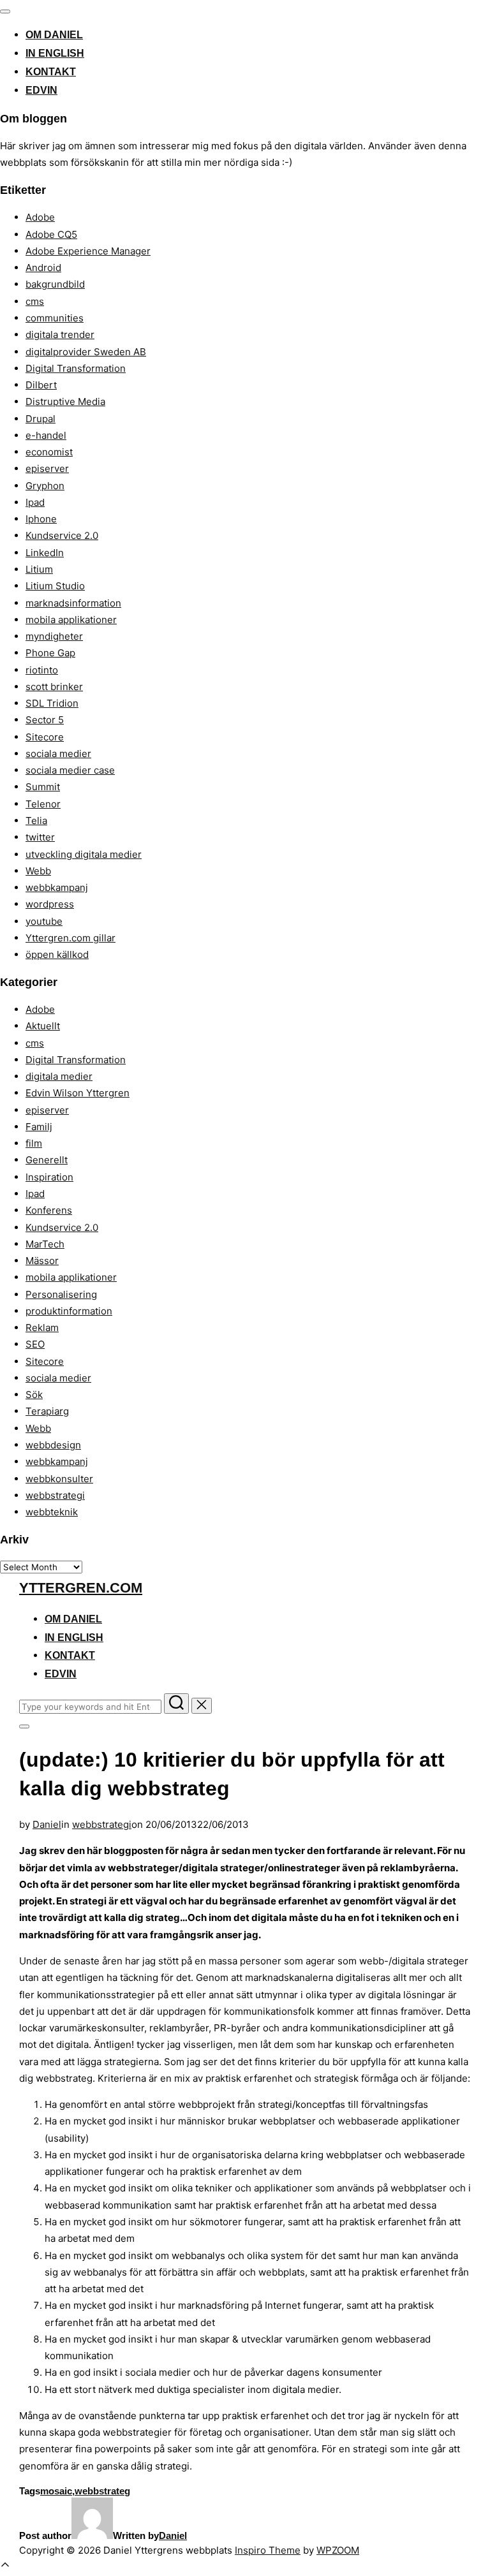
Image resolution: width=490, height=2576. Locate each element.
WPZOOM (338, 2550)
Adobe (40, 217)
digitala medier (59, 1076)
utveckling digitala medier (84, 854)
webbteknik (52, 1512)
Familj (39, 1127)
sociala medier (58, 754)
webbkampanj (57, 887)
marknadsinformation (73, 603)
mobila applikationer (71, 620)
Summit (43, 787)
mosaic (56, 2491)
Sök (34, 1395)
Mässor (42, 1261)
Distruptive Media (65, 401)
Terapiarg (47, 1411)
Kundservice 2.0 (62, 535)
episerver (47, 468)
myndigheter (54, 636)
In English (55, 53)
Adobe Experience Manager (88, 251)
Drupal (41, 419)
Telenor (43, 804)
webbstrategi (55, 1495)
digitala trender (60, 335)
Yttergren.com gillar (71, 938)
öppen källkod (57, 954)
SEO (35, 1344)
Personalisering (61, 1294)
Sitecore (45, 737)
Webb (38, 871)
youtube (44, 921)
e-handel (46, 435)
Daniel (47, 1824)
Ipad (35, 502)
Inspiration (49, 1177)
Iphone (41, 519)
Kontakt (51, 72)
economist (49, 452)
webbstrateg (102, 2491)
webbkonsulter (59, 1479)
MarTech (45, 1244)
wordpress (50, 904)
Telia (36, 821)
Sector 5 (45, 720)
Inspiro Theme (268, 2550)
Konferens (49, 1210)
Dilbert (41, 385)
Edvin (41, 90)
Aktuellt (43, 1026)
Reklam (42, 1328)
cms (35, 301)
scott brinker (54, 687)
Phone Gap (50, 653)
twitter (40, 837)
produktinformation (69, 1311)
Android (43, 268)
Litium (39, 569)
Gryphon (45, 486)
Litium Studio (55, 586)
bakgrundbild (55, 284)
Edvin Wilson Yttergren (78, 1093)
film (34, 1143)
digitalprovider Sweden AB (86, 352)
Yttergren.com (81, 1588)
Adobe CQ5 (51, 234)
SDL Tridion (52, 703)
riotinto (42, 670)
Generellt (47, 1160)
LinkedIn (45, 553)
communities (55, 318)
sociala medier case (70, 770)
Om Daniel (54, 35)
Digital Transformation (76, 368)
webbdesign (53, 1445)
